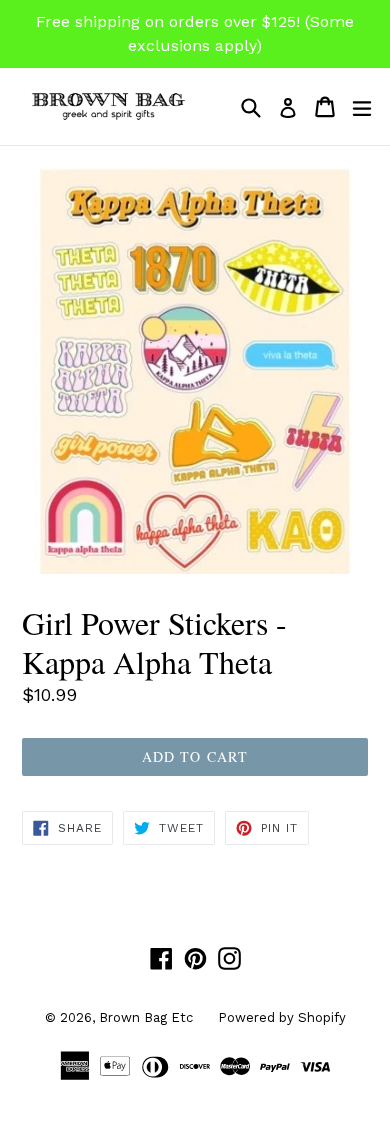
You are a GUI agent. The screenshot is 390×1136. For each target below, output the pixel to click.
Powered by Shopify (282, 1017)
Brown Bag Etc (146, 1017)
